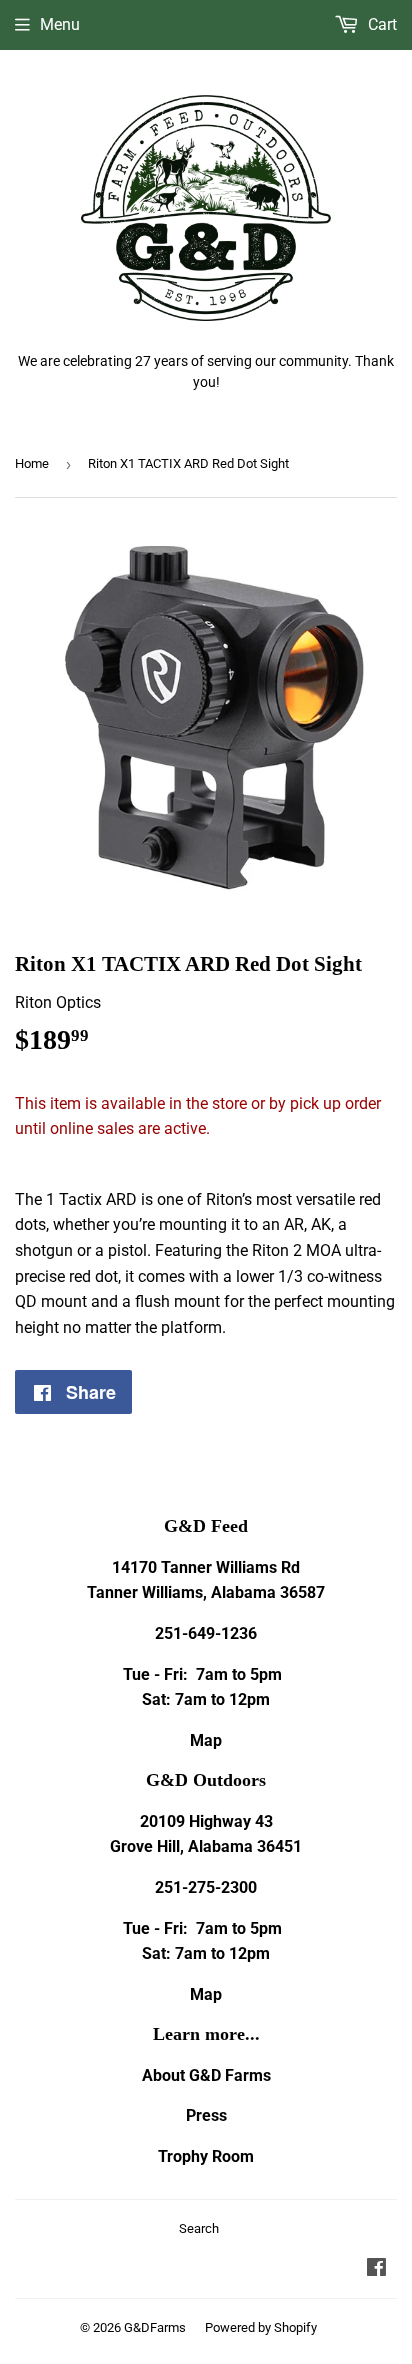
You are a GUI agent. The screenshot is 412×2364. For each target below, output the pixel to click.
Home (32, 463)
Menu (60, 24)
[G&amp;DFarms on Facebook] (376, 2269)
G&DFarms (155, 2327)
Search (199, 2228)
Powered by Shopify (261, 2327)
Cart (380, 24)
